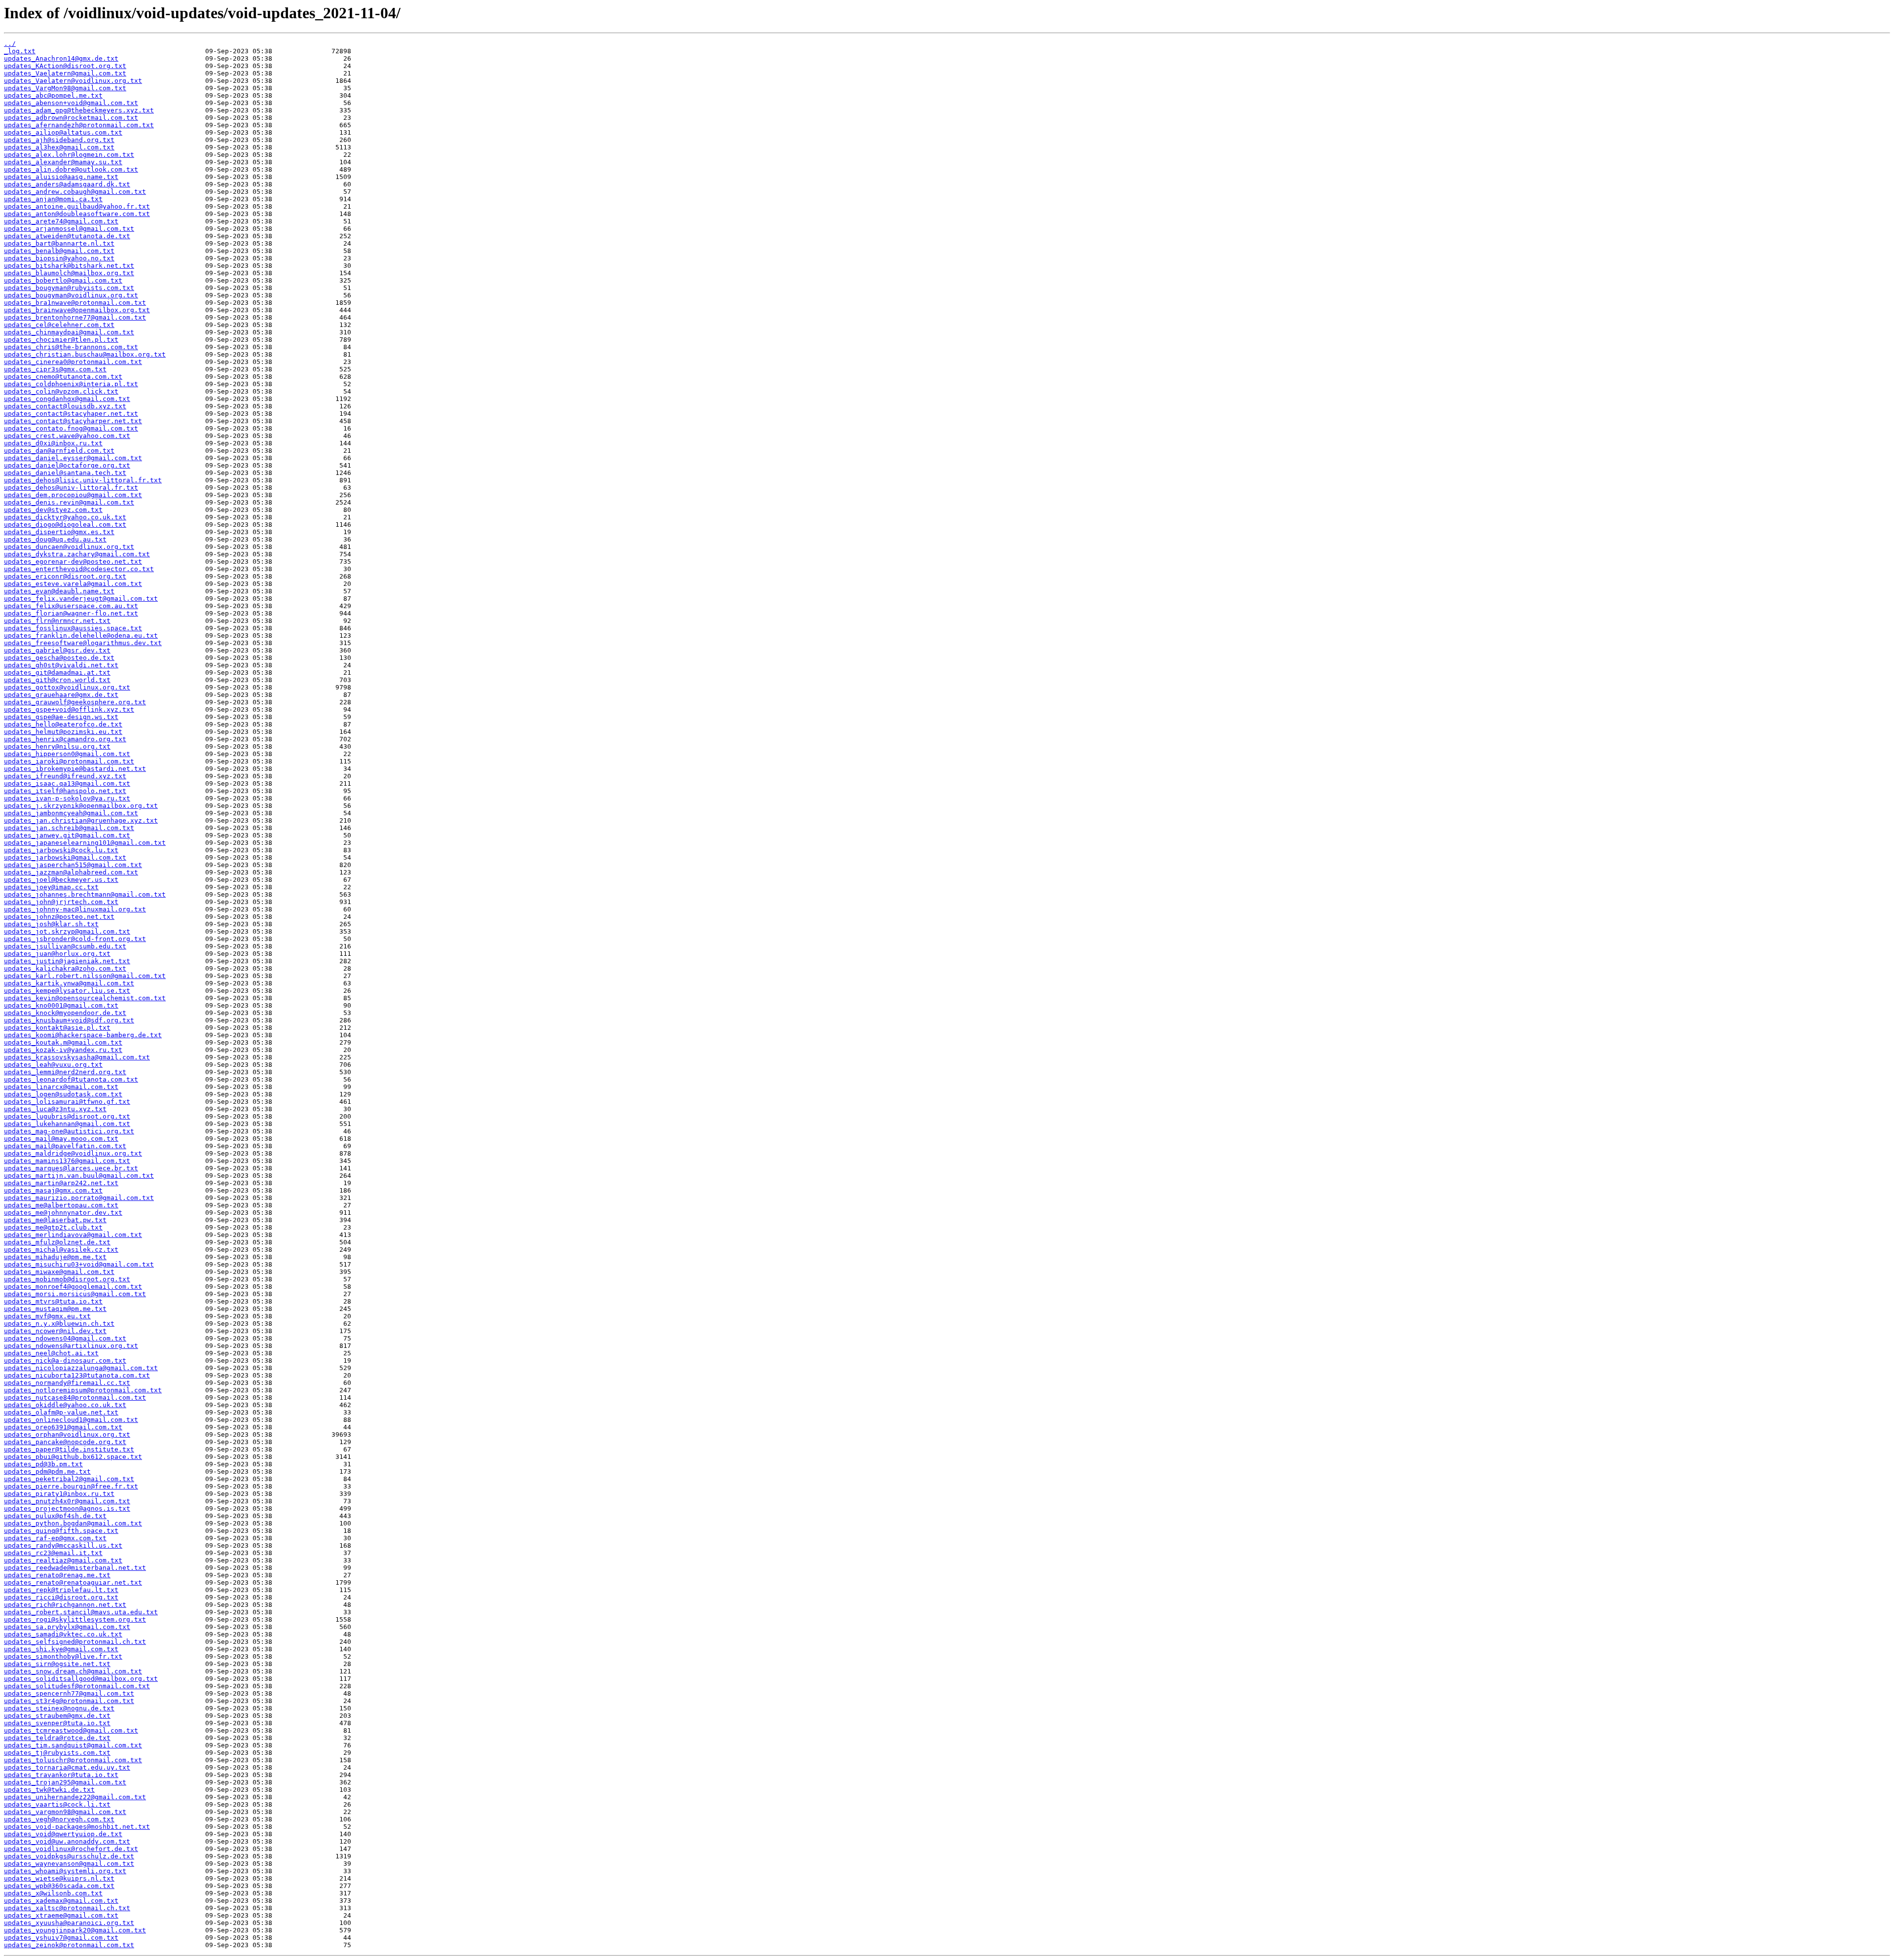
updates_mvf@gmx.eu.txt (47, 1316)
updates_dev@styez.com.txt (53, 510)
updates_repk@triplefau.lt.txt (61, 1590)
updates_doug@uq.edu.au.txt (55, 539)
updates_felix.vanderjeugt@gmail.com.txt (81, 599)
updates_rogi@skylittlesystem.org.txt (75, 1619)
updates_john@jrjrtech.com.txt (61, 902)
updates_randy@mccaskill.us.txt (63, 1545)
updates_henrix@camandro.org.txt (65, 739)
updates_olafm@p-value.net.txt (61, 1412)
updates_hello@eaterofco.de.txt (63, 724)
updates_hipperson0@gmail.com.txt (67, 754)
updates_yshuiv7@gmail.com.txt (61, 1938)
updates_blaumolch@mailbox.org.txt (69, 273)
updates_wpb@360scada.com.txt (59, 1886)
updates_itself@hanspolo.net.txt (65, 791)
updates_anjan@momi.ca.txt (53, 199)
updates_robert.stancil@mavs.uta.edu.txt (81, 1612)
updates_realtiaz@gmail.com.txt (63, 1560)
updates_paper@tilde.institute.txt (69, 1449)
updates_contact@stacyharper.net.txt (73, 421)
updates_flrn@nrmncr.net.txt (57, 621)
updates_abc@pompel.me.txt (53, 95)
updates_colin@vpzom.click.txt (61, 391)
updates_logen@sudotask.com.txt (63, 1094)
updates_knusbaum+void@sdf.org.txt (69, 1020)
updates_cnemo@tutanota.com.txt (63, 377)
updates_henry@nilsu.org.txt (57, 746)
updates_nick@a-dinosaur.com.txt (65, 1361)
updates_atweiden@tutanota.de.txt (67, 236)
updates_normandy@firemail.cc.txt (67, 1383)
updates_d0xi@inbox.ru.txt (53, 443)
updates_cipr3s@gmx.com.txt (55, 369)
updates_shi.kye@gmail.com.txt (61, 1649)
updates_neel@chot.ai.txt (51, 1353)
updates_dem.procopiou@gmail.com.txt (73, 495)
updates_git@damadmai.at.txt (57, 672)
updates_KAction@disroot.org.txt (65, 66)
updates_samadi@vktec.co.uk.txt (63, 1634)
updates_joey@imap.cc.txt (51, 887)
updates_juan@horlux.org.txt (57, 954)
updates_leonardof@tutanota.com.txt (71, 1079)
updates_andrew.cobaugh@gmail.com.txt (75, 192)
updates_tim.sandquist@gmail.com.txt (73, 1745)
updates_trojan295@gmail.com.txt (65, 1782)
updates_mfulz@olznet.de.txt (57, 1242)
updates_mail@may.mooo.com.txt (61, 1139)
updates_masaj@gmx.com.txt (53, 1190)
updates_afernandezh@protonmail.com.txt (79, 125)
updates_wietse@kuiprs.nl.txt (59, 1878)
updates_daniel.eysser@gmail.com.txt (73, 458)
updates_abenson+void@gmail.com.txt (71, 103)
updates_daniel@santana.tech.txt (65, 473)
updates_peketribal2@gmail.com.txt (69, 1479)
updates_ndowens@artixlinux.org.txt (71, 1346)
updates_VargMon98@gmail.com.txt (65, 88)
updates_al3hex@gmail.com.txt (59, 147)
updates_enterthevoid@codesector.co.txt (79, 569)
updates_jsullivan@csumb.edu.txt (65, 946)
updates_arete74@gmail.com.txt (61, 221)
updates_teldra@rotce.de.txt (57, 1738)
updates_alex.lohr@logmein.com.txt (69, 155)
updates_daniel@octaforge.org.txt (67, 465)
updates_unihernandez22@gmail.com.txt (75, 1797)
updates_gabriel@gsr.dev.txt (57, 650)
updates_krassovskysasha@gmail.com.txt (77, 1057)
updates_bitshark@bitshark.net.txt (69, 266)
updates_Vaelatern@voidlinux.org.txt (73, 81)
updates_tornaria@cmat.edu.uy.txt (67, 1767)
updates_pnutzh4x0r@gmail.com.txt (67, 1501)
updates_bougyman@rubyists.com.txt (69, 288)
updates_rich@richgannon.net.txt (65, 1605)
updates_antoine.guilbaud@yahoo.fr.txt (77, 206)
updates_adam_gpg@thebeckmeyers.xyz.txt (79, 110)
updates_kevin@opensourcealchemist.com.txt (85, 998)
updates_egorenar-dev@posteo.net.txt (73, 562)
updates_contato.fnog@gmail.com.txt (71, 428)
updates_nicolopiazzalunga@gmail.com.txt (81, 1368)
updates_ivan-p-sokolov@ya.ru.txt (67, 798)
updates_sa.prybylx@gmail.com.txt (67, 1627)
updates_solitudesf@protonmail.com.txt (77, 1686)
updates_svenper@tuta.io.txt (57, 1723)
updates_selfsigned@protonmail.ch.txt (75, 1642)
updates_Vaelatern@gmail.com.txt (65, 73)
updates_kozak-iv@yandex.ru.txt (63, 1050)
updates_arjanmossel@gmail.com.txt (69, 229)
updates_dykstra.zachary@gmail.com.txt (77, 554)
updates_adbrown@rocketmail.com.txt (71, 118)
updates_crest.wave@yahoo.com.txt (67, 436)
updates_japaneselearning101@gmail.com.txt (85, 843)
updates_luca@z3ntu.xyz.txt (55, 1109)
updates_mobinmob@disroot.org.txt (67, 1279)
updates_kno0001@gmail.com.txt (61, 1005)
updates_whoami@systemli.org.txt (65, 1871)
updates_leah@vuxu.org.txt (53, 1065)
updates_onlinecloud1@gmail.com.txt (71, 1420)
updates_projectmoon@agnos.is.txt (67, 1508)
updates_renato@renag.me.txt (57, 1575)
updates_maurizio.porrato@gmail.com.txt (79, 1198)
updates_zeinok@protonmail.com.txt (69, 1945)
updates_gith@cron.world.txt (57, 680)
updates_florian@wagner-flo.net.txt (71, 613)
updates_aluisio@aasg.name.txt (61, 177)
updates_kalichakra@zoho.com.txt (65, 968)
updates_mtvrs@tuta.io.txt (53, 1301)
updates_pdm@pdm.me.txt (47, 1471)
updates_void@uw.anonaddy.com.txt (67, 1841)
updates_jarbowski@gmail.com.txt (65, 857)
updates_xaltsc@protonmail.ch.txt (67, 1908)
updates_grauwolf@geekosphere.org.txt (75, 702)
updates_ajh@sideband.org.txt (59, 140)
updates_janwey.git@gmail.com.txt (67, 835)
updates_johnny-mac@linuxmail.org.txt (75, 909)
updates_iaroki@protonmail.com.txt (69, 761)
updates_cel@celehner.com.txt (59, 325)
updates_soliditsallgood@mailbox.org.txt (81, 1679)
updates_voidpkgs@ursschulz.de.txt (69, 1856)
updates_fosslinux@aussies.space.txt (73, 628)
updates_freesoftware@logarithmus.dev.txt (83, 643)
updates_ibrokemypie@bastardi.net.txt (75, 769)
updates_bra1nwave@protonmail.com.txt (75, 303)
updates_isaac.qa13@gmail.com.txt (67, 783)
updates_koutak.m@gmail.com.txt (63, 1042)
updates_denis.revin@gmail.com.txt (69, 502)
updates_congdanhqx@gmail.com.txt (67, 399)
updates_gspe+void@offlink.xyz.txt (69, 709)
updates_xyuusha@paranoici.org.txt (69, 1923)
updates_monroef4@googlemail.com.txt (73, 1287)
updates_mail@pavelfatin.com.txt (65, 1146)
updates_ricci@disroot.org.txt (61, 1597)
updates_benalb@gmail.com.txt (59, 251)
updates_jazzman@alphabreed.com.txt (71, 872)
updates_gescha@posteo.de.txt (59, 658)
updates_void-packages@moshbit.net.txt (77, 1827)
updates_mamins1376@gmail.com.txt (67, 1161)
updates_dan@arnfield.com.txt (59, 451)
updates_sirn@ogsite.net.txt (57, 1664)
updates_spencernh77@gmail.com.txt (69, 1693)
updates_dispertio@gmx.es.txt (59, 532)
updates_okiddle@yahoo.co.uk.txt (65, 1405)
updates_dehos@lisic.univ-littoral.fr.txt (83, 480)
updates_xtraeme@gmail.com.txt (61, 1915)
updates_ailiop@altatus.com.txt (63, 132)
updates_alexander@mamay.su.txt (63, 162)
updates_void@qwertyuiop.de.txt (63, 1834)
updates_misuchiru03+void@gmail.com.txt (79, 1264)
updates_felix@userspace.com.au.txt (71, 606)
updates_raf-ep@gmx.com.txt (55, 1538)
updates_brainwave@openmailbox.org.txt (77, 310)
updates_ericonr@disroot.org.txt (65, 576)
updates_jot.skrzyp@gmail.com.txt (67, 931)
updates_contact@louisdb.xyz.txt (65, 406)
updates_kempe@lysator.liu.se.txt (67, 991)
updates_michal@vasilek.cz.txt (61, 1250)
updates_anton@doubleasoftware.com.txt (77, 214)
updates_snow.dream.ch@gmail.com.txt (73, 1671)
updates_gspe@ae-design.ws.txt (61, 717)
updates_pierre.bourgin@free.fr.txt (71, 1486)
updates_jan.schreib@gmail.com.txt (69, 828)
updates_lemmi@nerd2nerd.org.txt (65, 1072)
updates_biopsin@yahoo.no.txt (59, 258)
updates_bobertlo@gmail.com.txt (63, 280)
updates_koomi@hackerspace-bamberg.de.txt (83, 1035)
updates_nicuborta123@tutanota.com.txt (77, 1375)
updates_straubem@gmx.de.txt (57, 1716)
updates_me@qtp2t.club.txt (53, 1227)
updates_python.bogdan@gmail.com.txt (73, 1523)
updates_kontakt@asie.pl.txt (57, 1028)
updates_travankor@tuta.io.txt (61, 1775)
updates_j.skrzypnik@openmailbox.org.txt (81, 806)
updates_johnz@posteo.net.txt (59, 917)
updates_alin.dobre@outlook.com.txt (71, 169)
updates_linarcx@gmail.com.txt (61, 1087)
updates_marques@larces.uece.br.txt (71, 1168)
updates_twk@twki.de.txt (49, 1790)
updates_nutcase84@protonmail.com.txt (75, 1397)
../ (10, 44)
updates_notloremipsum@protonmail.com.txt (83, 1390)
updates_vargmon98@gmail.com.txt (65, 1812)
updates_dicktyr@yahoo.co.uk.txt (65, 517)
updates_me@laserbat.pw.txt (55, 1220)
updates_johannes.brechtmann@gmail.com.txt (85, 894)
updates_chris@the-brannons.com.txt (71, 347)
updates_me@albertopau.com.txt (61, 1205)
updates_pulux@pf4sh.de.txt (55, 1516)
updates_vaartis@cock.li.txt (57, 1804)
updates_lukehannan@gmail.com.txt (67, 1124)
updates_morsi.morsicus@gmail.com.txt (75, 1294)
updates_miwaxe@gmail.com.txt (59, 1272)
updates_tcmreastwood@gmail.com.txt (71, 1730)
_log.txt (20, 51)
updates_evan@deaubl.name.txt (59, 591)
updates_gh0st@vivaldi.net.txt (61, 665)
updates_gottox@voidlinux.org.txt (67, 687)
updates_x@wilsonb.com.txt (53, 1893)
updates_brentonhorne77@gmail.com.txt (75, 317)
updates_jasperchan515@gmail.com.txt (73, 865)
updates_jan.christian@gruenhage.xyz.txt (81, 820)
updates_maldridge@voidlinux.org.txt (73, 1153)
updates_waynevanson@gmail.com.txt (69, 1864)
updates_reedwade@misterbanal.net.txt (75, 1568)
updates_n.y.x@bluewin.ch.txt (59, 1324)
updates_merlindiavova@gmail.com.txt (73, 1235)
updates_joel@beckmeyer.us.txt (61, 880)
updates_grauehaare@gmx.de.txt (61, 695)
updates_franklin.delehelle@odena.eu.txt (81, 635)
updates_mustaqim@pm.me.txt (55, 1309)
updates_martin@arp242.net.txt (61, 1183)
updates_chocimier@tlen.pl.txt (61, 340)
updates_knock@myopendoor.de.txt (65, 1013)
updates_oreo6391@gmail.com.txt (63, 1427)
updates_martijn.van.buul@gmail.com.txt (79, 1176)
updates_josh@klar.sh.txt (51, 924)
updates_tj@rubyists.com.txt (57, 1753)
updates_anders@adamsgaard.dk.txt (67, 184)
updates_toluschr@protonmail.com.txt (73, 1760)
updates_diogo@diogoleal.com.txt (65, 525)
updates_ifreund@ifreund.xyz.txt (65, 776)
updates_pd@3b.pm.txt (43, 1464)
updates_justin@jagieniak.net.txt (67, 961)
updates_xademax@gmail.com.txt (61, 1901)
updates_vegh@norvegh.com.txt (59, 1819)
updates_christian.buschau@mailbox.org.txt (85, 354)
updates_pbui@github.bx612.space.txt (73, 1457)
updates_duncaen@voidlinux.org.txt (69, 547)
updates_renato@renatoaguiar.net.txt (73, 1582)
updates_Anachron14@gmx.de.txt (61, 58)
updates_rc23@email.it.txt (53, 1553)
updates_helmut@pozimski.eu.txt (63, 732)
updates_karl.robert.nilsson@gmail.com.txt (85, 976)
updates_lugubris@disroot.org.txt (67, 1116)
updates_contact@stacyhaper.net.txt (71, 414)
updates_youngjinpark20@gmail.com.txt (75, 1930)
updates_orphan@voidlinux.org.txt (67, 1434)
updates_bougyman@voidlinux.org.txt (71, 295)
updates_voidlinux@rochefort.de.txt (71, 1849)
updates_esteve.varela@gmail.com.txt (73, 584)
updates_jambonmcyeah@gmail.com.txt (71, 813)
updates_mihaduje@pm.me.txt (55, 1257)
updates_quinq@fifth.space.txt (61, 1531)
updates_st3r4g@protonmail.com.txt (69, 1701)
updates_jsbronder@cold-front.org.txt (75, 939)
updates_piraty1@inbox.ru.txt (59, 1494)
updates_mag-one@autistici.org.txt (69, 1131)
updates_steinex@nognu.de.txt (59, 1708)
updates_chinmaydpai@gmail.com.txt (69, 332)
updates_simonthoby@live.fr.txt (63, 1656)
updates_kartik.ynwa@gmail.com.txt (69, 983)
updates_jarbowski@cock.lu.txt (61, 850)
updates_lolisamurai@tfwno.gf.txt (67, 1102)
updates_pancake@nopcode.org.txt (65, 1442)
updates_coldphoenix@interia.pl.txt (71, 384)
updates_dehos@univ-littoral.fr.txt (71, 488)
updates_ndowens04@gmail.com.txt (65, 1338)
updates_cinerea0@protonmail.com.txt (73, 362)
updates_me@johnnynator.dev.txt (63, 1213)
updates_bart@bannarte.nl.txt (59, 243)
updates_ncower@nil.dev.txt (55, 1331)
